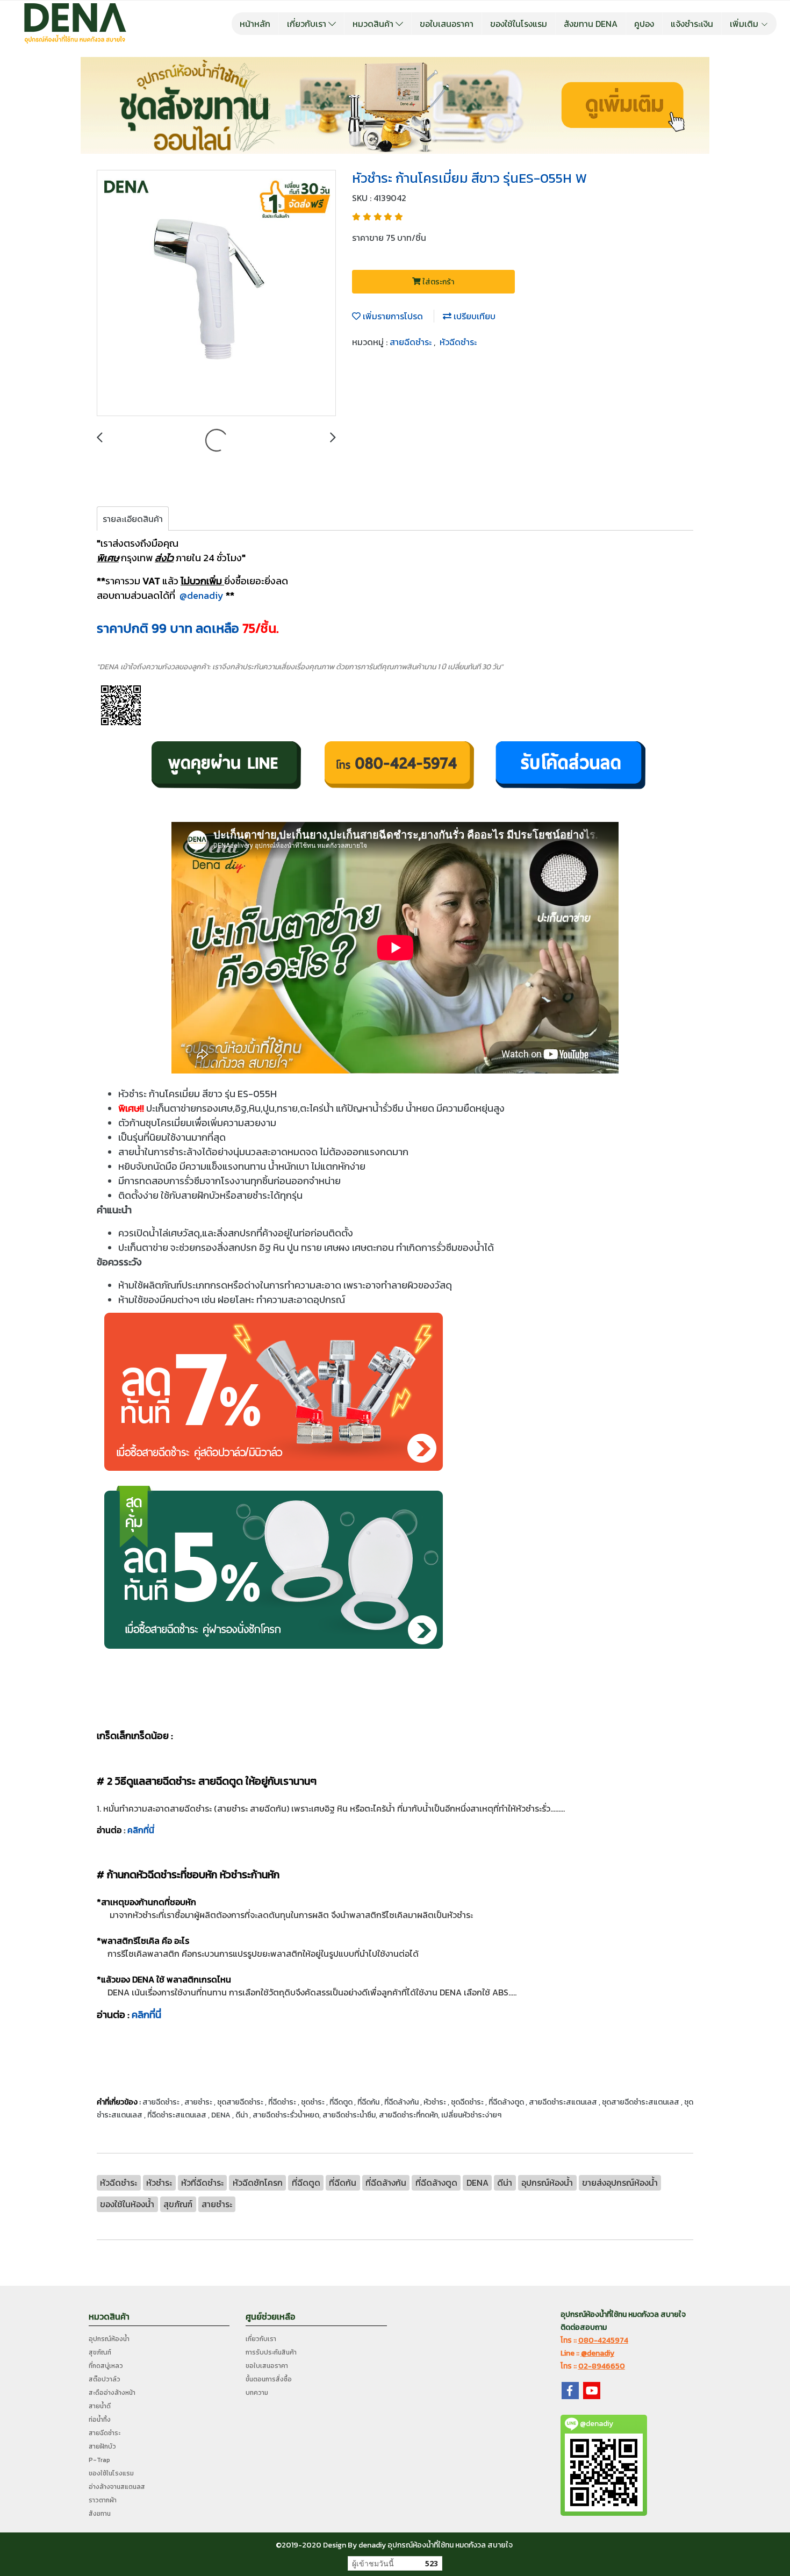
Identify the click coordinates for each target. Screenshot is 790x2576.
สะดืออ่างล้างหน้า (112, 2393)
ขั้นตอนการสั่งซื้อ (269, 2379)
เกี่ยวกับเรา (308, 24)
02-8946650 (602, 2366)
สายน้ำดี (100, 2406)
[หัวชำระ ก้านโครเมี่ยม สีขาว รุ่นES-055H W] (216, 294)
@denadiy (202, 595)
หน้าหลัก (255, 24)
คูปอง (644, 24)
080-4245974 (603, 2340)
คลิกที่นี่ (141, 1830)
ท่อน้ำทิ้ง (100, 2420)
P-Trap (99, 2460)
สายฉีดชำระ (412, 342)
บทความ (257, 2393)
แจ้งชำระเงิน (692, 24)
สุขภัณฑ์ (100, 2352)
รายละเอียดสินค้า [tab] (133, 519)
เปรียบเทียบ (473, 316)
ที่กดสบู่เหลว (106, 2366)
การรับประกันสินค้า (271, 2352)
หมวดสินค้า (374, 24)
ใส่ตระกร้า (437, 282)
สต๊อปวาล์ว (105, 2379)
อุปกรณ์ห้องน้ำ (109, 2339)
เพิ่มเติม (745, 24)
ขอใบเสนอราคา (447, 24)
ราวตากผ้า (103, 2500)
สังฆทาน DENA (591, 24)
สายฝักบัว (102, 2446)
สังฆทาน (100, 2514)
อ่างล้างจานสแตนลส (117, 2487)
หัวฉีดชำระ (458, 342)
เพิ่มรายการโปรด (392, 316)
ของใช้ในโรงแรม (519, 24)
